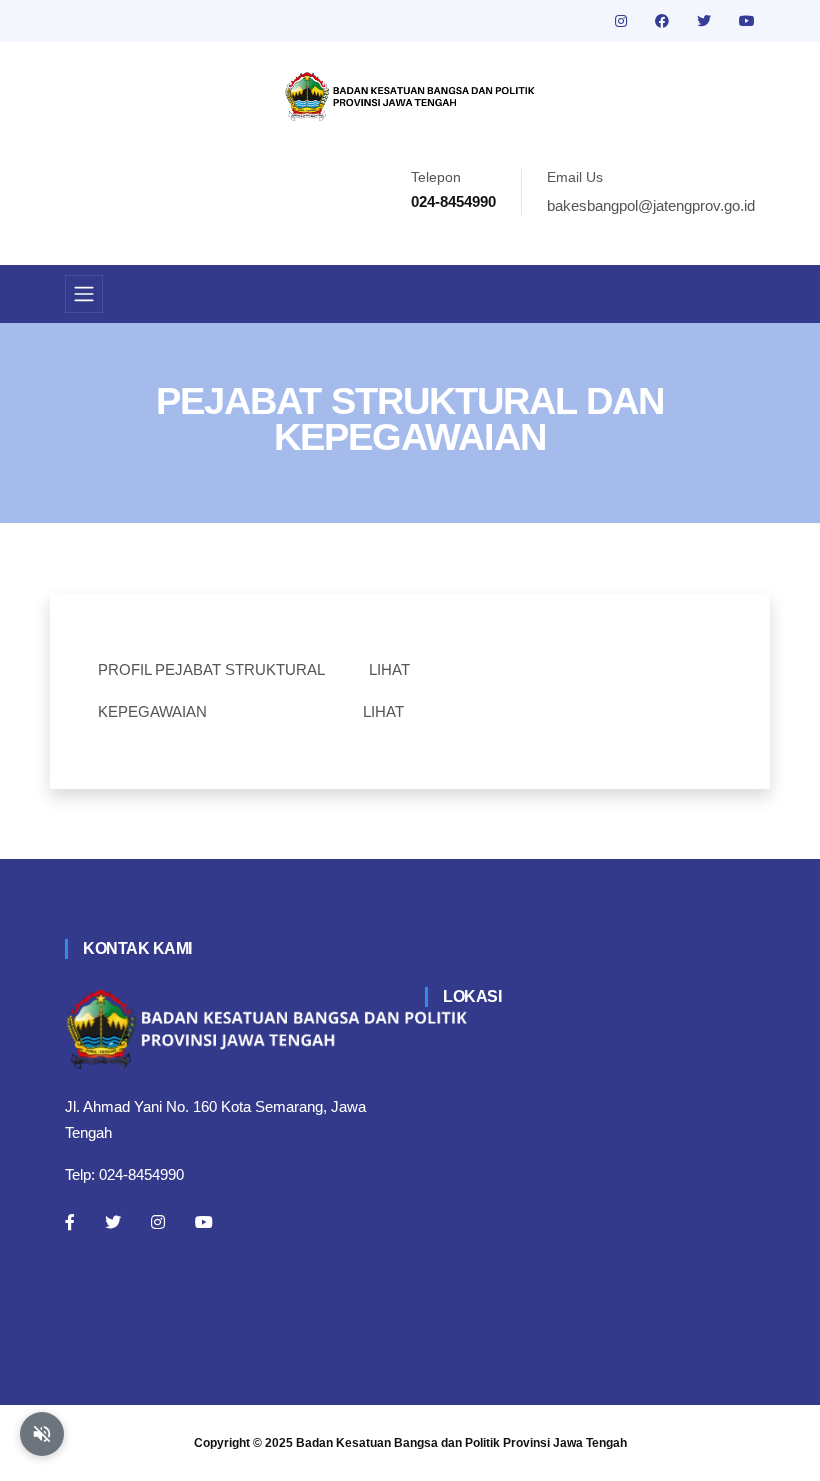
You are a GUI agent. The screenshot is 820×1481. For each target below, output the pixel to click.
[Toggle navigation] (84, 294)
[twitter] (706, 21)
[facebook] (664, 21)
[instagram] (623, 21)
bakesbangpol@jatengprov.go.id (651, 205)
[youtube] (747, 21)
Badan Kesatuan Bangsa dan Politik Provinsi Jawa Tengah (461, 1443)
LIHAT (389, 669)
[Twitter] (113, 1222)
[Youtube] (204, 1222)
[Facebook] (70, 1222)
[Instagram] (158, 1222)
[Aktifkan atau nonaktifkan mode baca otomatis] (42, 1434)
